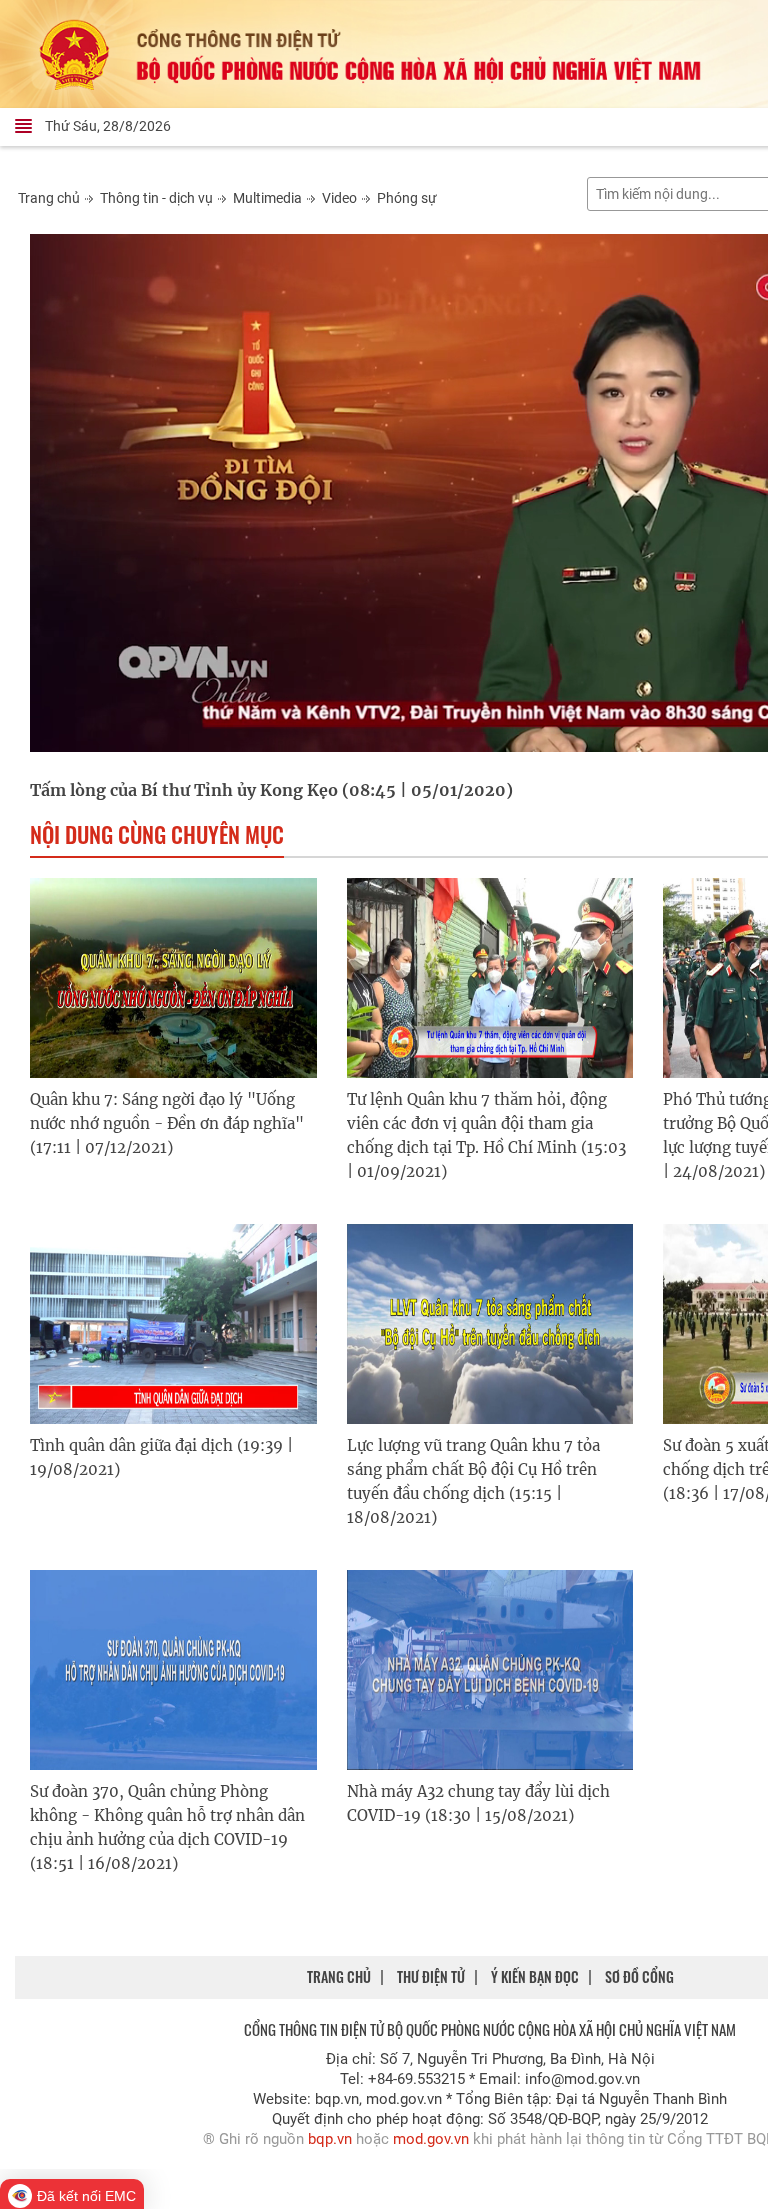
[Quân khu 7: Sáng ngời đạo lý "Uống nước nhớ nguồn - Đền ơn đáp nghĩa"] (173, 978)
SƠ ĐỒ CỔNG (639, 1976)
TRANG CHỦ (339, 1976)
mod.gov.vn (431, 2139)
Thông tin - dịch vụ (156, 198)
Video (339, 198)
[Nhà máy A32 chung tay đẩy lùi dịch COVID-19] (490, 1670)
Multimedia (267, 198)
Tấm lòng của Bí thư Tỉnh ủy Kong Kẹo (184, 790)
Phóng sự (407, 198)
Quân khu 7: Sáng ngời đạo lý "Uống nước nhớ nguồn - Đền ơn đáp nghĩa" (167, 1123)
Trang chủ (49, 198)
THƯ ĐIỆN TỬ (431, 1976)
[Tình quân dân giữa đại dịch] (173, 1324)
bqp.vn (330, 2139)
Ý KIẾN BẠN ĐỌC (535, 1976)
